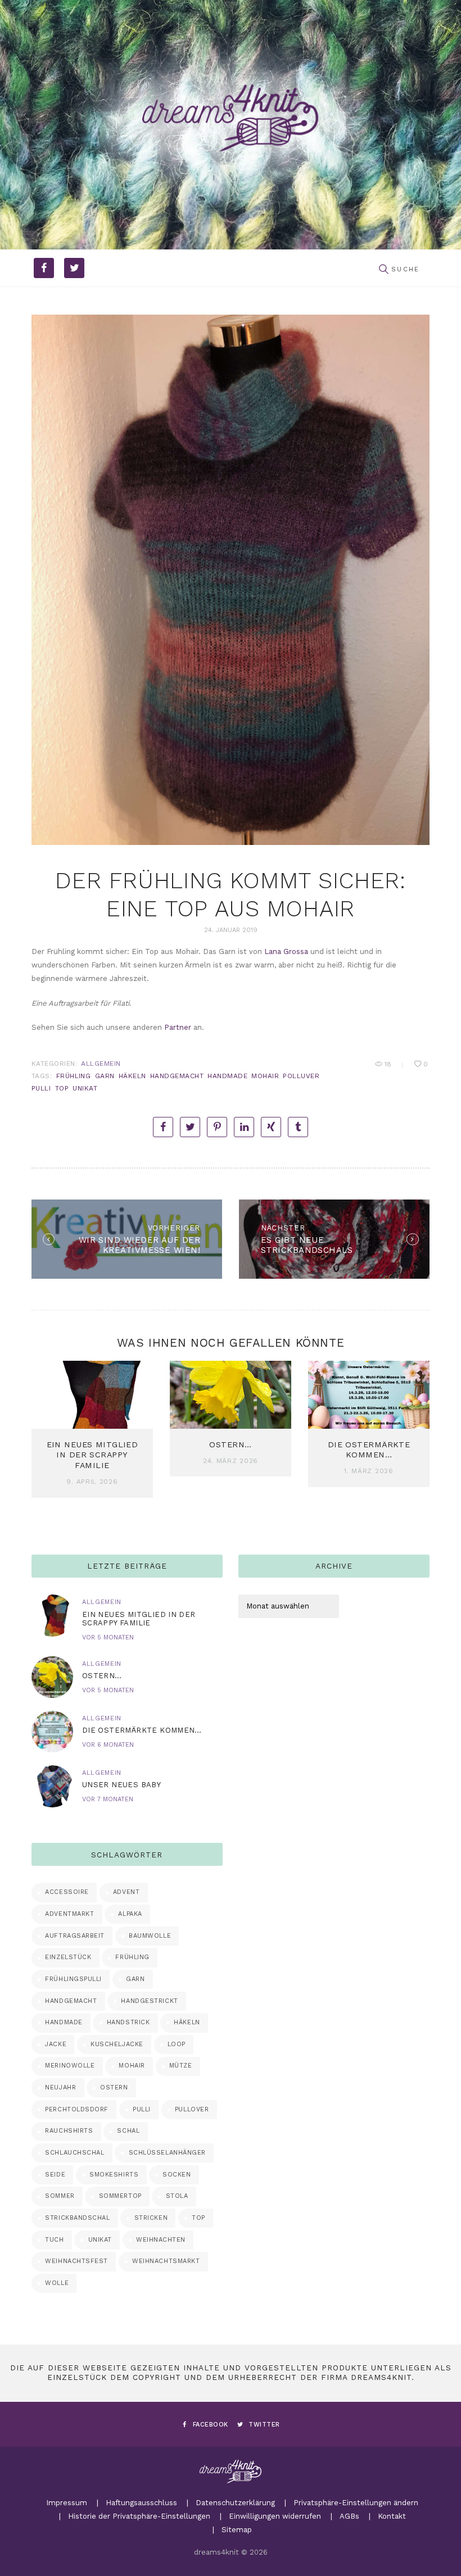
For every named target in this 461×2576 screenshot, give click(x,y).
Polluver (301, 1076)
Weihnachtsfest (76, 2261)
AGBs (349, 2516)
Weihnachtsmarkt (166, 2261)
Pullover (192, 2109)
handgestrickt (149, 2001)
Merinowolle (70, 2066)
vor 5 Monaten (108, 1637)
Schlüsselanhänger (167, 2153)
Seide (55, 2175)
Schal (128, 2131)
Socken (177, 2175)
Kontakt (392, 2516)
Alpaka (130, 1914)
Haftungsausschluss (141, 2503)
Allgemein (101, 1064)
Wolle (57, 2283)
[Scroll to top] (439, 2554)
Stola (177, 2196)
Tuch (54, 2240)
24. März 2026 (231, 1461)
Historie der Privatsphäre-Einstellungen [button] (139, 2516)
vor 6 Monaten (108, 1745)
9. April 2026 (92, 1482)
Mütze (181, 2066)
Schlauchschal (74, 2153)
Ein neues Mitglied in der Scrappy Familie (92, 1455)
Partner (178, 1027)
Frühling (74, 1076)
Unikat (85, 1088)
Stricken (151, 2218)
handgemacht (177, 1076)
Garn (105, 1076)
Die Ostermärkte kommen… (142, 1730)
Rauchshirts (69, 2131)
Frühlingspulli (73, 1979)
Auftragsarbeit (75, 1936)
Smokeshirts (114, 2175)
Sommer (60, 2196)
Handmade (227, 1076)
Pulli (41, 1088)
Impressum (67, 2503)
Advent (126, 1892)
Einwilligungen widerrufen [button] (275, 2516)
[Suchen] (383, 270)
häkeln (132, 1076)
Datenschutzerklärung (235, 2503)
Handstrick (128, 2022)
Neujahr (60, 2087)
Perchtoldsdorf (77, 2109)
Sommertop (120, 2196)
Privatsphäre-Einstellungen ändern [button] (356, 2503)
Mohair (265, 1076)
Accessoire (67, 1892)
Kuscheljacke (117, 2044)
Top (62, 1088)
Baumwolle (150, 1936)
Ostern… (230, 1444)
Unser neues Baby (121, 1785)
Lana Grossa (286, 951)
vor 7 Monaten (108, 1799)
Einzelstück (68, 1957)
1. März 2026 (369, 1471)
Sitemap (237, 2530)
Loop (177, 2044)
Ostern (114, 2087)
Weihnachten (161, 2240)
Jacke (56, 2044)
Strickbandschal (77, 2218)
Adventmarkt (69, 1914)
